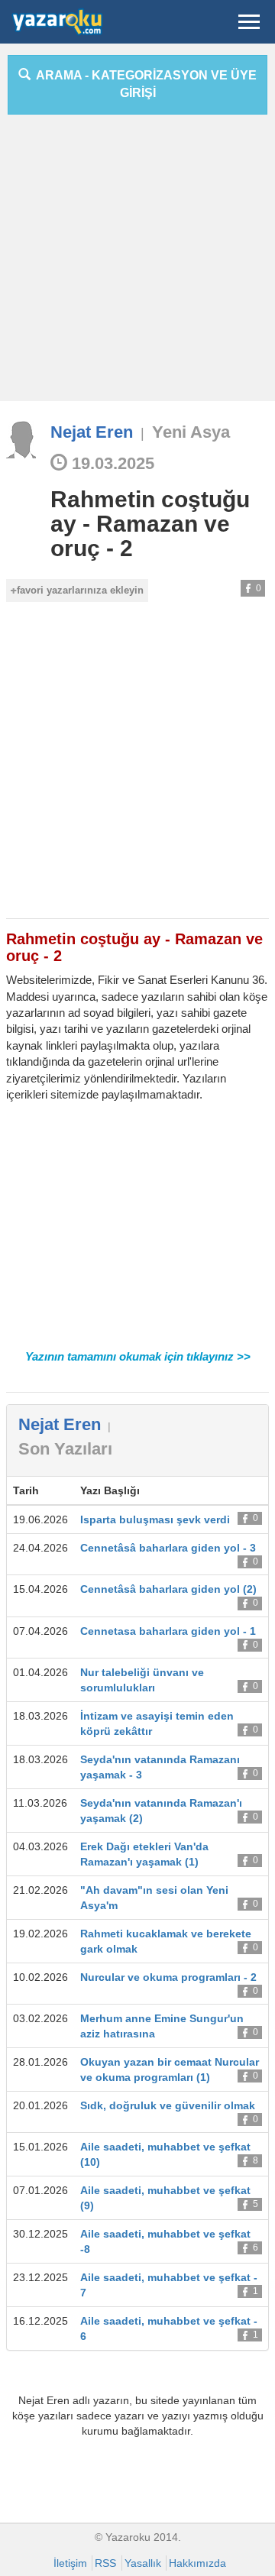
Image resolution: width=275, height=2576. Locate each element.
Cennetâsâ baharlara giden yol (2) (168, 1589)
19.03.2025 (111, 463)
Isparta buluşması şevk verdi (155, 1519)
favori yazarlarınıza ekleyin (80, 590)
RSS (105, 2563)
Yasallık (143, 2563)
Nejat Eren (92, 432)
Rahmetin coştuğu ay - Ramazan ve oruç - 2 (150, 524)
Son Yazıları (65, 1449)
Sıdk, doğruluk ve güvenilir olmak (168, 2105)
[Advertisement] (137, 264)
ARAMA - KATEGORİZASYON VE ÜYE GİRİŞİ (144, 84)
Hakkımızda (197, 2563)
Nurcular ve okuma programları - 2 (168, 1977)
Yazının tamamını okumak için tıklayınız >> (138, 1356)
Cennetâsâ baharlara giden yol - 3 (168, 1548)
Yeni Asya (191, 432)
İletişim (70, 2563)
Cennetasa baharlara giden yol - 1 (168, 1631)
